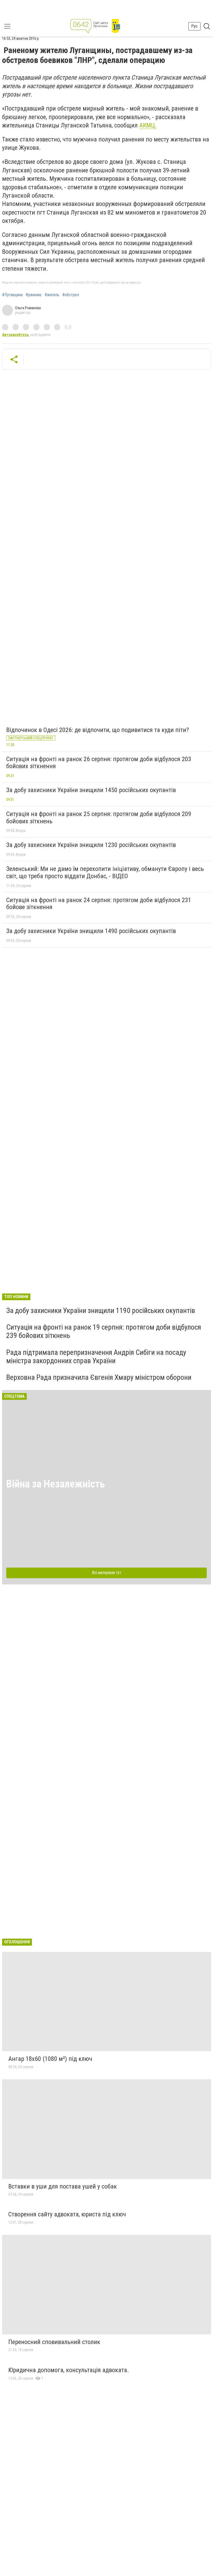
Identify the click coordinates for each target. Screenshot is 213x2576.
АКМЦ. (148, 125)
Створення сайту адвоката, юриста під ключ (67, 2214)
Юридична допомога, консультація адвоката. (69, 2370)
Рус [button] (194, 26)
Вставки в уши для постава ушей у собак (63, 2186)
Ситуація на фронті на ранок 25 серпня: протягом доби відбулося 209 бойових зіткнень (99, 818)
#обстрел (71, 295)
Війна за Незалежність (56, 1484)
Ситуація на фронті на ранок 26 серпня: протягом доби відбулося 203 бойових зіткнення (99, 763)
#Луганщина (12, 295)
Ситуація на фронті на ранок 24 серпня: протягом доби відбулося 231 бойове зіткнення (99, 904)
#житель (52, 295)
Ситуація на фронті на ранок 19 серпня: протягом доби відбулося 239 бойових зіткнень (104, 1331)
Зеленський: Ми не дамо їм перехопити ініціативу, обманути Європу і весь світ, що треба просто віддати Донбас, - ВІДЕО (105, 872)
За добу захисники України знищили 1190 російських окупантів (101, 1310)
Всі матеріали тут (107, 1573)
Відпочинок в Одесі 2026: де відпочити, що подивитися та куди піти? (98, 730)
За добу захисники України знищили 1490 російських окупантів (91, 931)
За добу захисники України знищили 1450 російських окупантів (91, 790)
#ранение (34, 295)
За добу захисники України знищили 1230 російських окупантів (91, 845)
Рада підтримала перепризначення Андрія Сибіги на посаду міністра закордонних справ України (96, 1357)
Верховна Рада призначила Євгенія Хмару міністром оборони (99, 1377)
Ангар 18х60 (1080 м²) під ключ (50, 2059)
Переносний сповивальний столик (54, 2342)
